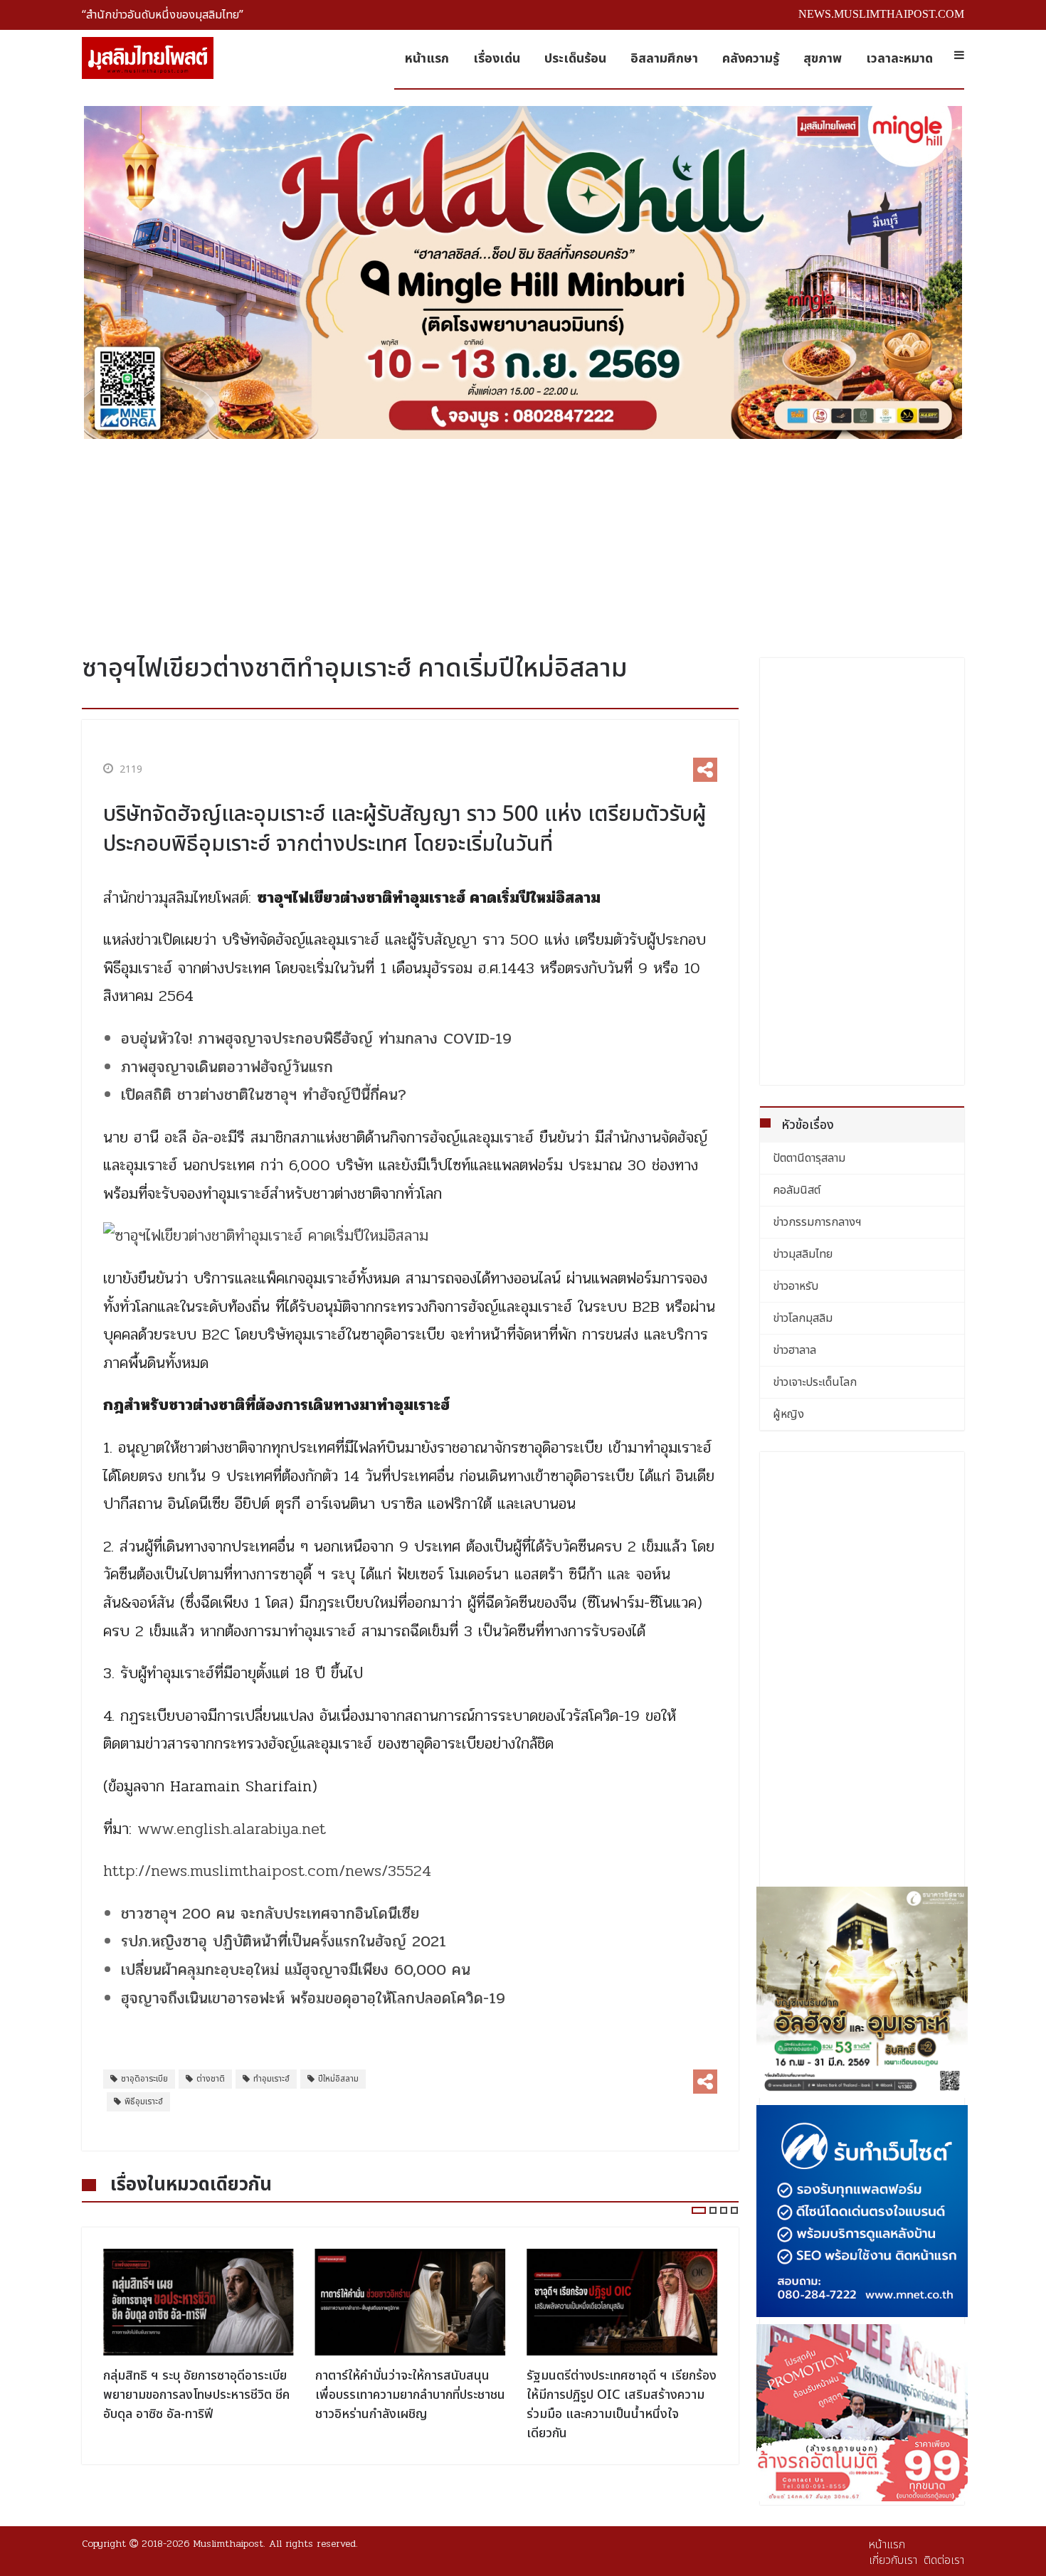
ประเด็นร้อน (575, 59)
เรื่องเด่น (497, 59)
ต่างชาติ (211, 2079)
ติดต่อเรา (944, 2560)
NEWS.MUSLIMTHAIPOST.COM (881, 14)
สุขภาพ (823, 59)
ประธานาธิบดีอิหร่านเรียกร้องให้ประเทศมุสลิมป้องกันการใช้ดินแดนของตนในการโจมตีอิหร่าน (613, 2395)
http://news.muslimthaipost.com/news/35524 (267, 1871)
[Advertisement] (523, 541)
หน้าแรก (427, 59)
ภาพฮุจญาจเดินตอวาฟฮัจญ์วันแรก (227, 1067)
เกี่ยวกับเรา (893, 2560)
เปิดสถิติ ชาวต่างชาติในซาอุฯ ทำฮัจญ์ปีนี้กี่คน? (264, 1095)
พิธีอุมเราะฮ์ (144, 2101)
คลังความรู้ (751, 59)
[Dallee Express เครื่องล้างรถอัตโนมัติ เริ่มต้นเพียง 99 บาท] (862, 2413)
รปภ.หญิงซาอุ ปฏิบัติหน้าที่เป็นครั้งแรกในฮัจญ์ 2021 (286, 1941)
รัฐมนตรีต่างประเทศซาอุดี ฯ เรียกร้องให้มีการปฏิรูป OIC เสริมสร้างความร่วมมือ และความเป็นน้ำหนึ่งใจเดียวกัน (410, 2405)
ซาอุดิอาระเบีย (144, 2079)
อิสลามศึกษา (664, 59)
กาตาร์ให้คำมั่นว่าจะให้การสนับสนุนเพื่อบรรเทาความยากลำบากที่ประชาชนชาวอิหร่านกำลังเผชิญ (198, 2395)
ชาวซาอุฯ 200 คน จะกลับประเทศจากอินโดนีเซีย (270, 1914)
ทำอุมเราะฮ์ (271, 2079)
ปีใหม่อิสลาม (338, 2079)
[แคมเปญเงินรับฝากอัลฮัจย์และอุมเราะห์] (862, 1993)
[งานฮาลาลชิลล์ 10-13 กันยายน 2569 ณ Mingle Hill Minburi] (523, 272)
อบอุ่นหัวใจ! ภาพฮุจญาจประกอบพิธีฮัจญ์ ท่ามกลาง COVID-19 (316, 1039)
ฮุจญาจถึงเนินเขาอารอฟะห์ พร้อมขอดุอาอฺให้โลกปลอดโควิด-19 (313, 1998)
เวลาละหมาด (899, 59)
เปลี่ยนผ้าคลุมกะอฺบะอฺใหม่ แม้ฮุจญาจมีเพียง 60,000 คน (296, 1970)
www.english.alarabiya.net (232, 1829)
